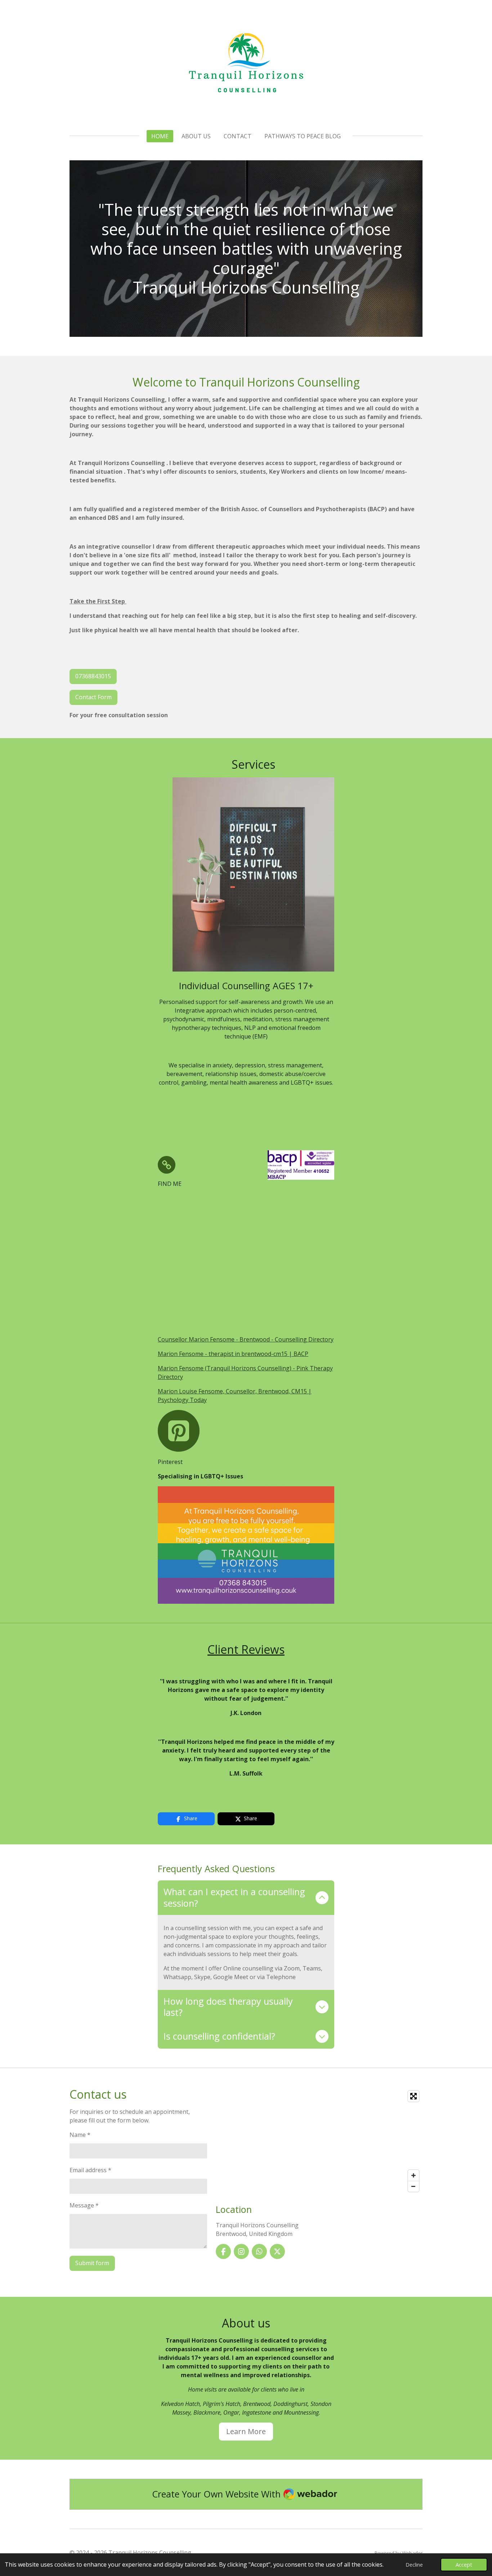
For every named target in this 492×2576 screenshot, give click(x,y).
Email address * (90, 2170)
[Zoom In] (413, 2175)
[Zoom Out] (413, 2186)
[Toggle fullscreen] (413, 2096)
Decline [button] (414, 2565)
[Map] (319, 2141)
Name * (80, 2135)
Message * (84, 2205)
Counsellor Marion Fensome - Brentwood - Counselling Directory (246, 1339)
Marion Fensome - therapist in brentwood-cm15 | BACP (233, 1354)
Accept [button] (464, 2565)
